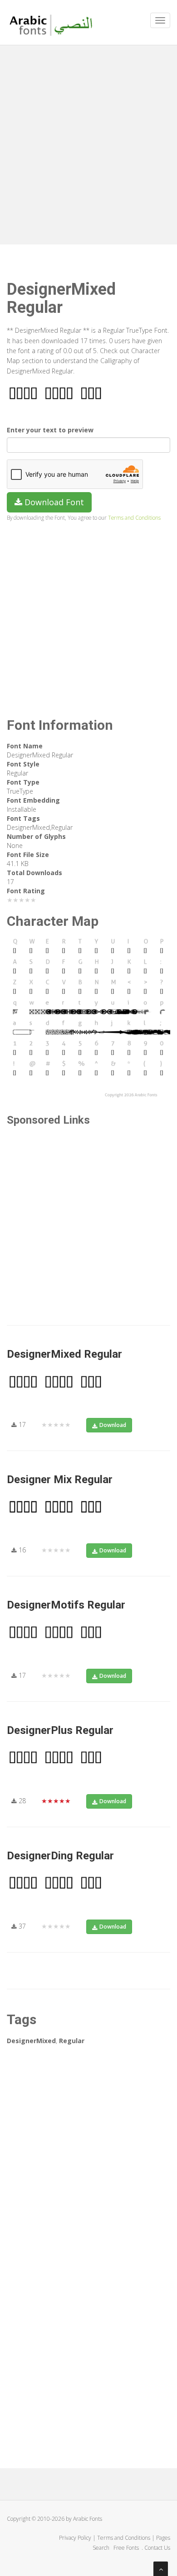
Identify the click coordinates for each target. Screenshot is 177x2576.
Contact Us (157, 2548)
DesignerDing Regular (60, 1856)
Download (113, 1425)
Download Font (53, 502)
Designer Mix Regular (60, 1480)
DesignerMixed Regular (64, 1354)
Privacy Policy (75, 2538)
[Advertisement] (88, 143)
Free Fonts (127, 2548)
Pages (163, 2538)
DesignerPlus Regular (60, 1730)
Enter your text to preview (50, 430)
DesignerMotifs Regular (66, 1605)
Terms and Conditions (134, 517)
